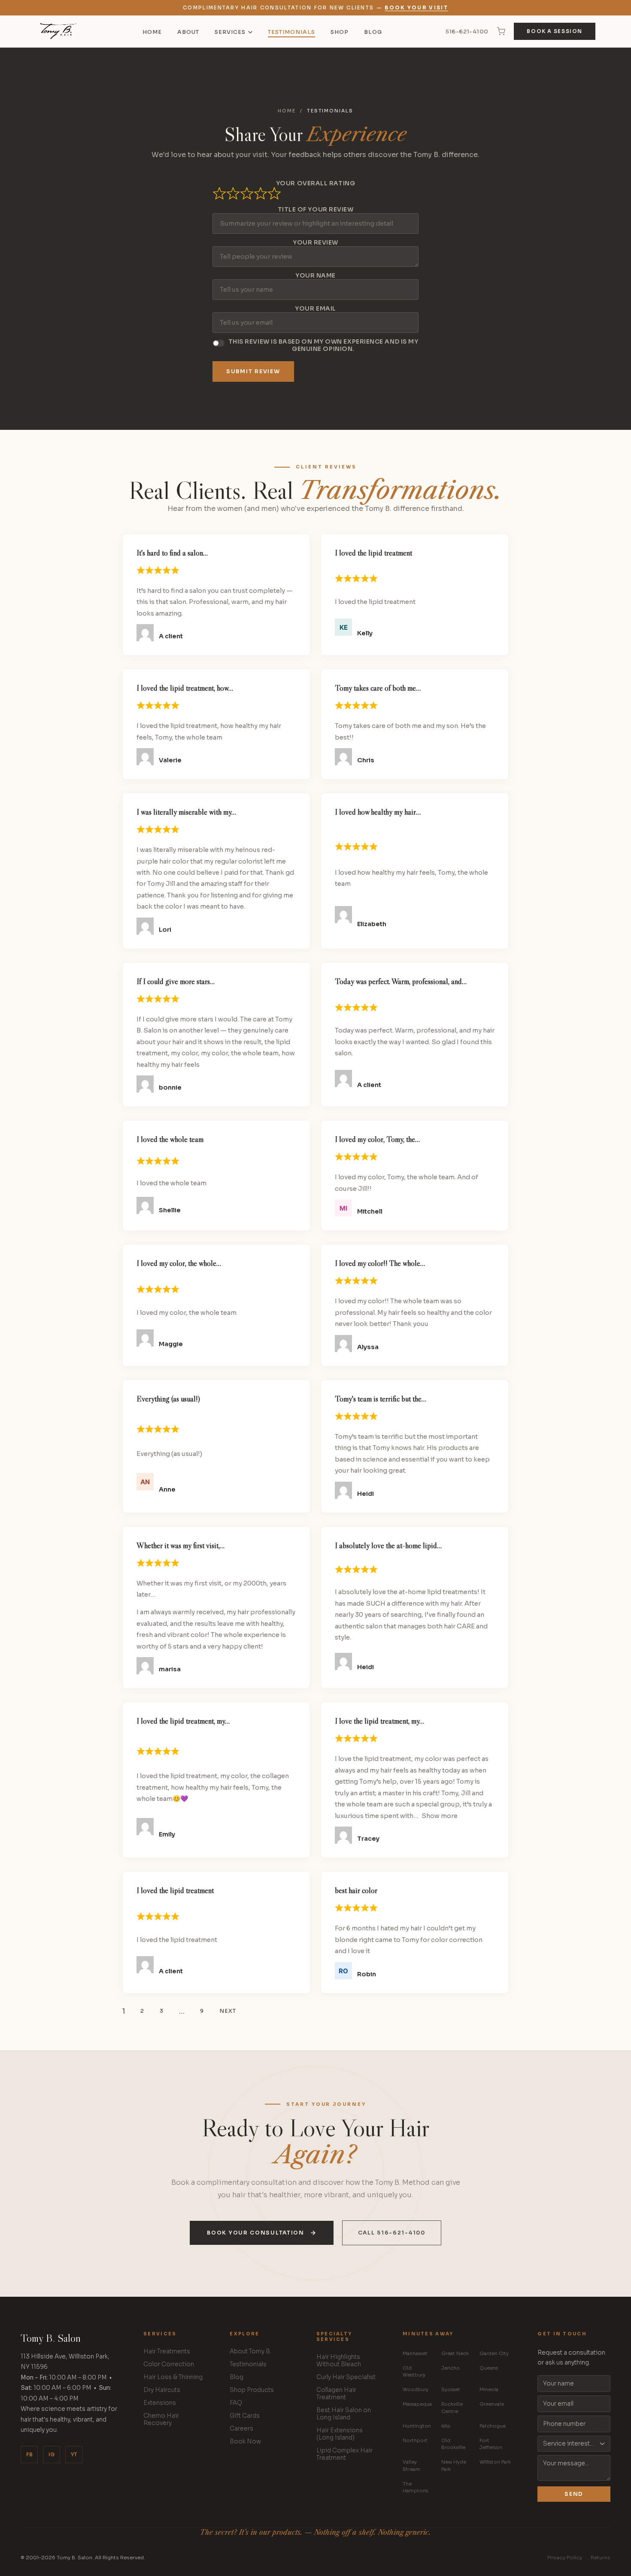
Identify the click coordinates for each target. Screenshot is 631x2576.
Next (228, 2011)
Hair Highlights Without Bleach (339, 2361)
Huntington (417, 2426)
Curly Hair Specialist (346, 2377)
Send (574, 2494)
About (188, 32)
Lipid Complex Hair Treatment (344, 2454)
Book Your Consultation (255, 2233)
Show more (440, 1816)
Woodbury (416, 2389)
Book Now (245, 2442)
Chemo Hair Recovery (161, 2419)
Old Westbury (414, 2372)
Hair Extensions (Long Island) (340, 2434)
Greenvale (492, 2404)
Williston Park (495, 2462)
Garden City (494, 2353)
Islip (446, 2426)
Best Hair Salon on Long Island (344, 2414)
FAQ (236, 2403)
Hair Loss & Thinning (173, 2377)
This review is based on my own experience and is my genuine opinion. (323, 345)
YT (74, 2455)
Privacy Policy (565, 2558)
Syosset (451, 2389)
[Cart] (501, 31)
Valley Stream (411, 2466)
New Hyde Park (454, 2466)
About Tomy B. (250, 2351)
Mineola (489, 2389)
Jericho (450, 2368)
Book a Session (555, 31)
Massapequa (417, 2404)
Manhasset (415, 2353)
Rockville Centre (452, 2408)
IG (52, 2455)
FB (29, 2455)
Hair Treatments (167, 2351)
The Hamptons (415, 2487)
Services (230, 32)
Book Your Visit (416, 8)
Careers (241, 2429)
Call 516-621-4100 (392, 2233)
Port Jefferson (491, 2444)
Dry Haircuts (162, 2390)
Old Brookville (453, 2444)
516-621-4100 (467, 32)
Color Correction (169, 2364)
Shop (340, 32)
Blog (373, 32)
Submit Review (253, 371)
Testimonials (291, 32)
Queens (489, 2368)
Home (152, 32)
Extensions (160, 2403)
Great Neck (455, 2353)
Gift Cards (245, 2416)
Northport (415, 2440)
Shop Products (252, 2390)
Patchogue (493, 2426)
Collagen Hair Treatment (336, 2394)
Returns (601, 2558)
